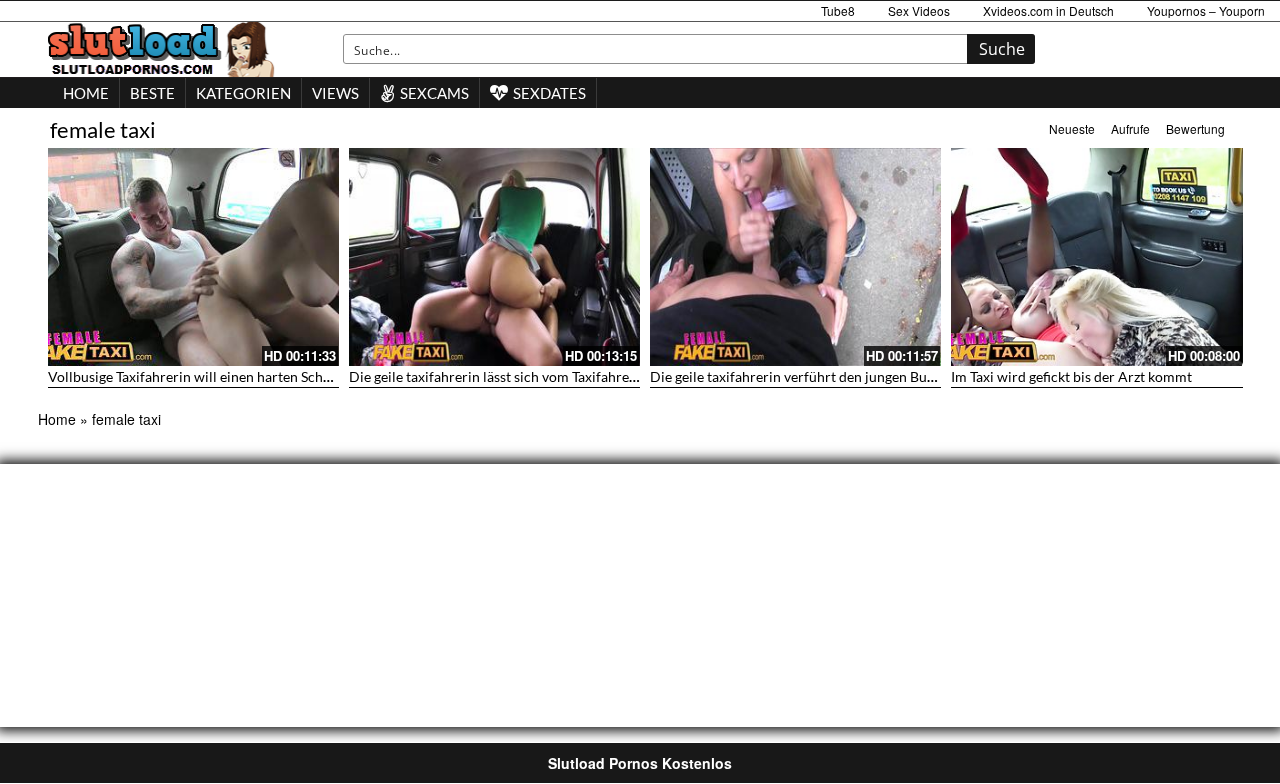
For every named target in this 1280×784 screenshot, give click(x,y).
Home (57, 419)
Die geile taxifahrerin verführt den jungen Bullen (800, 376)
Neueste (1072, 128)
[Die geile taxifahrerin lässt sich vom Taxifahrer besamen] (494, 257)
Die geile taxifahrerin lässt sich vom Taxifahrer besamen (521, 376)
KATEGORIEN (243, 93)
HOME (86, 93)
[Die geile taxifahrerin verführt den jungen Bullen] (795, 257)
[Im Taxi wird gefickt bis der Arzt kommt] (1096, 257)
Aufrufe (1130, 128)
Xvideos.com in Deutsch (1048, 10)
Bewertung (1195, 128)
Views (335, 93)
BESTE (152, 93)
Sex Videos (919, 10)
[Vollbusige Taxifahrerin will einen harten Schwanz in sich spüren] (193, 257)
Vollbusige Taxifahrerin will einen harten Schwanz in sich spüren (246, 376)
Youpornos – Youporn (1206, 10)
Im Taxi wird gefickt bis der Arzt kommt (1071, 376)
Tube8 (838, 10)
